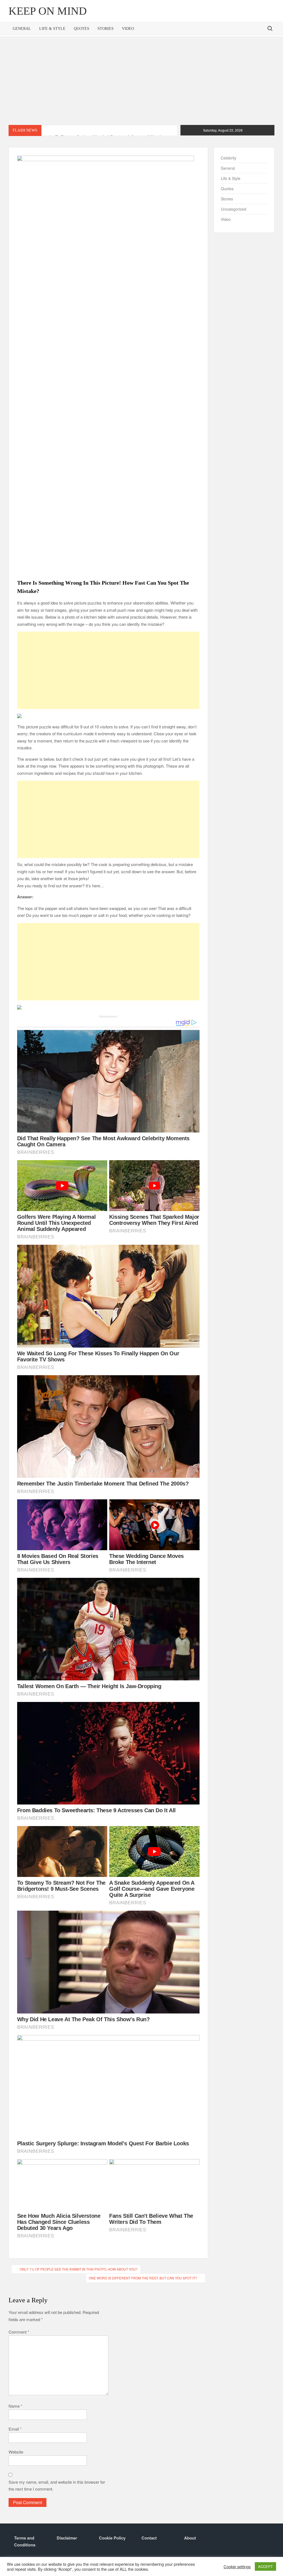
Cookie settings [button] (237, 2567)
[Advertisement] (141, 81)
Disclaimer (67, 2538)
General (22, 29)
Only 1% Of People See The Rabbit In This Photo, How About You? (79, 2269)
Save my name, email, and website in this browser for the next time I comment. (57, 2485)
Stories (106, 29)
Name (15, 2406)
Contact (149, 2538)
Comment (19, 2332)
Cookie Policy (112, 2538)
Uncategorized (234, 209)
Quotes (82, 29)
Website (16, 2452)
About (190, 2538)
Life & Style (52, 29)
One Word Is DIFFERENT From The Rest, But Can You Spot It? (143, 2278)
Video (128, 29)
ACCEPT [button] (265, 2566)
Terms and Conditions (25, 2541)
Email (15, 2429)
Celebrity (229, 158)
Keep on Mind (48, 11)
